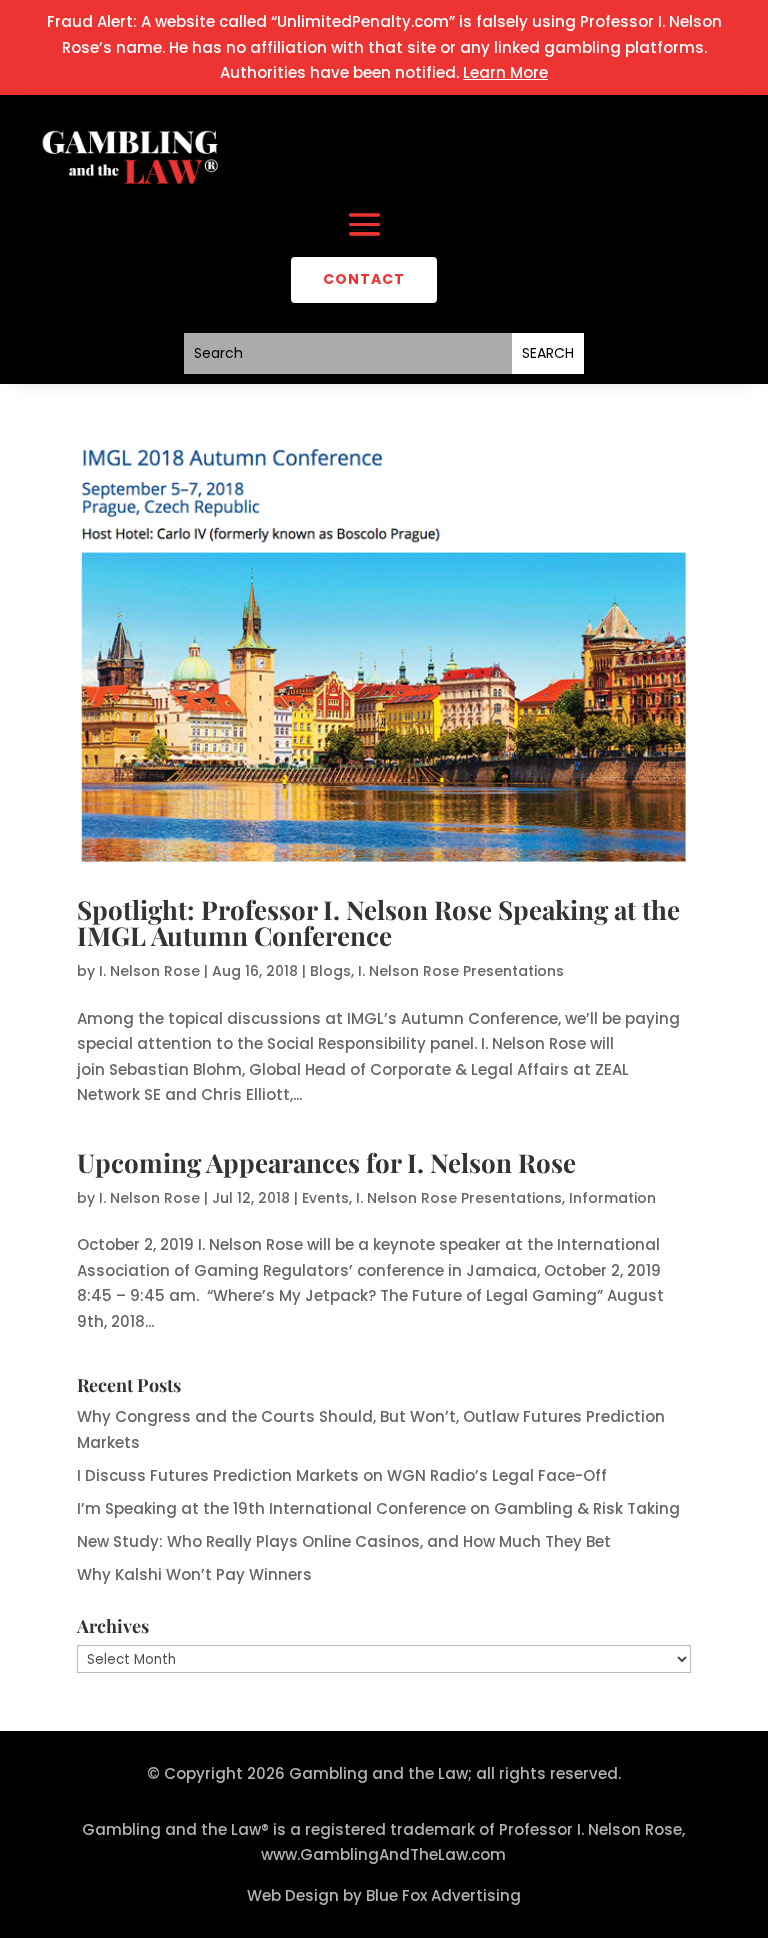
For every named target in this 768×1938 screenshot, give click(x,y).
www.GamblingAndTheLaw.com (383, 1854)
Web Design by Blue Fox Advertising (384, 1895)
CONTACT (364, 279)
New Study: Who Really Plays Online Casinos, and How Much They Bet (344, 1541)
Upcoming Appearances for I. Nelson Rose (326, 1162)
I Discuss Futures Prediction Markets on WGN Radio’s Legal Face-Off (342, 1475)
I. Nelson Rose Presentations (461, 971)
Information (612, 1198)
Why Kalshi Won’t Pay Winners (194, 1574)
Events (325, 1198)
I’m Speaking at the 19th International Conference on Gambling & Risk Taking (378, 1508)
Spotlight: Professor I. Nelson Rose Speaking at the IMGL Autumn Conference (378, 922)
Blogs (330, 971)
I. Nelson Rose (149, 971)
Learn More (505, 72)
